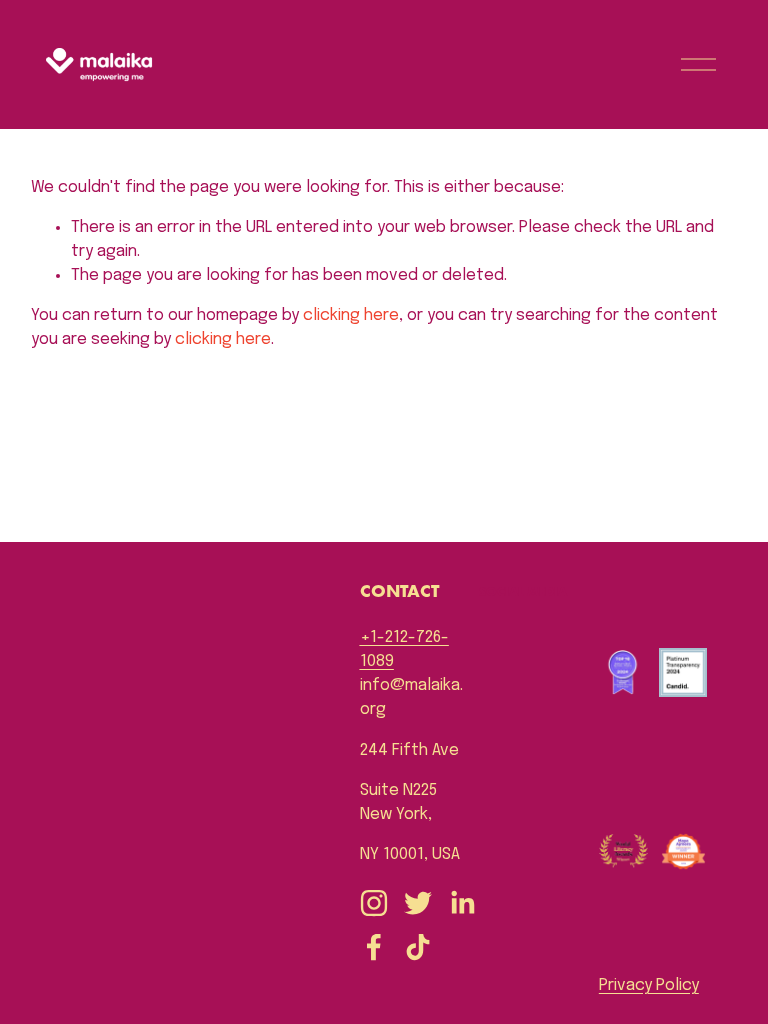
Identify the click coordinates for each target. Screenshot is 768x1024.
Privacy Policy (649, 985)
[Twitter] (418, 903)
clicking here (351, 315)
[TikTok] (418, 947)
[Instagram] (374, 903)
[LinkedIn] (462, 903)
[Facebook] (374, 947)
